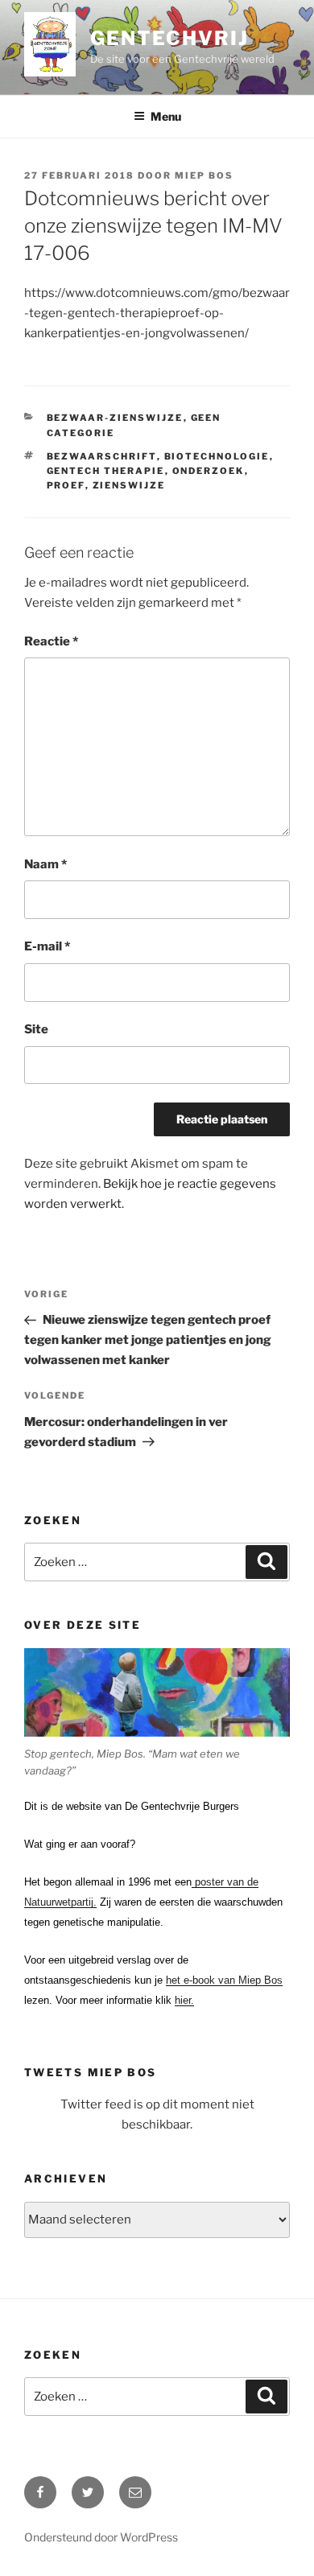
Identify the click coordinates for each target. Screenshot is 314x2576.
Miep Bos (204, 175)
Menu (166, 116)
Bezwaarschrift (102, 456)
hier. (184, 2000)
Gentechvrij (169, 38)
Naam (45, 864)
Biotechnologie (217, 456)
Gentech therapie (106, 471)
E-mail (47, 946)
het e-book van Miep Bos (224, 1980)
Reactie (51, 641)
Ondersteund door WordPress (101, 2537)
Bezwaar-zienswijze (115, 418)
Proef (66, 485)
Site (36, 1029)
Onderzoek (209, 471)
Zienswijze (129, 485)
